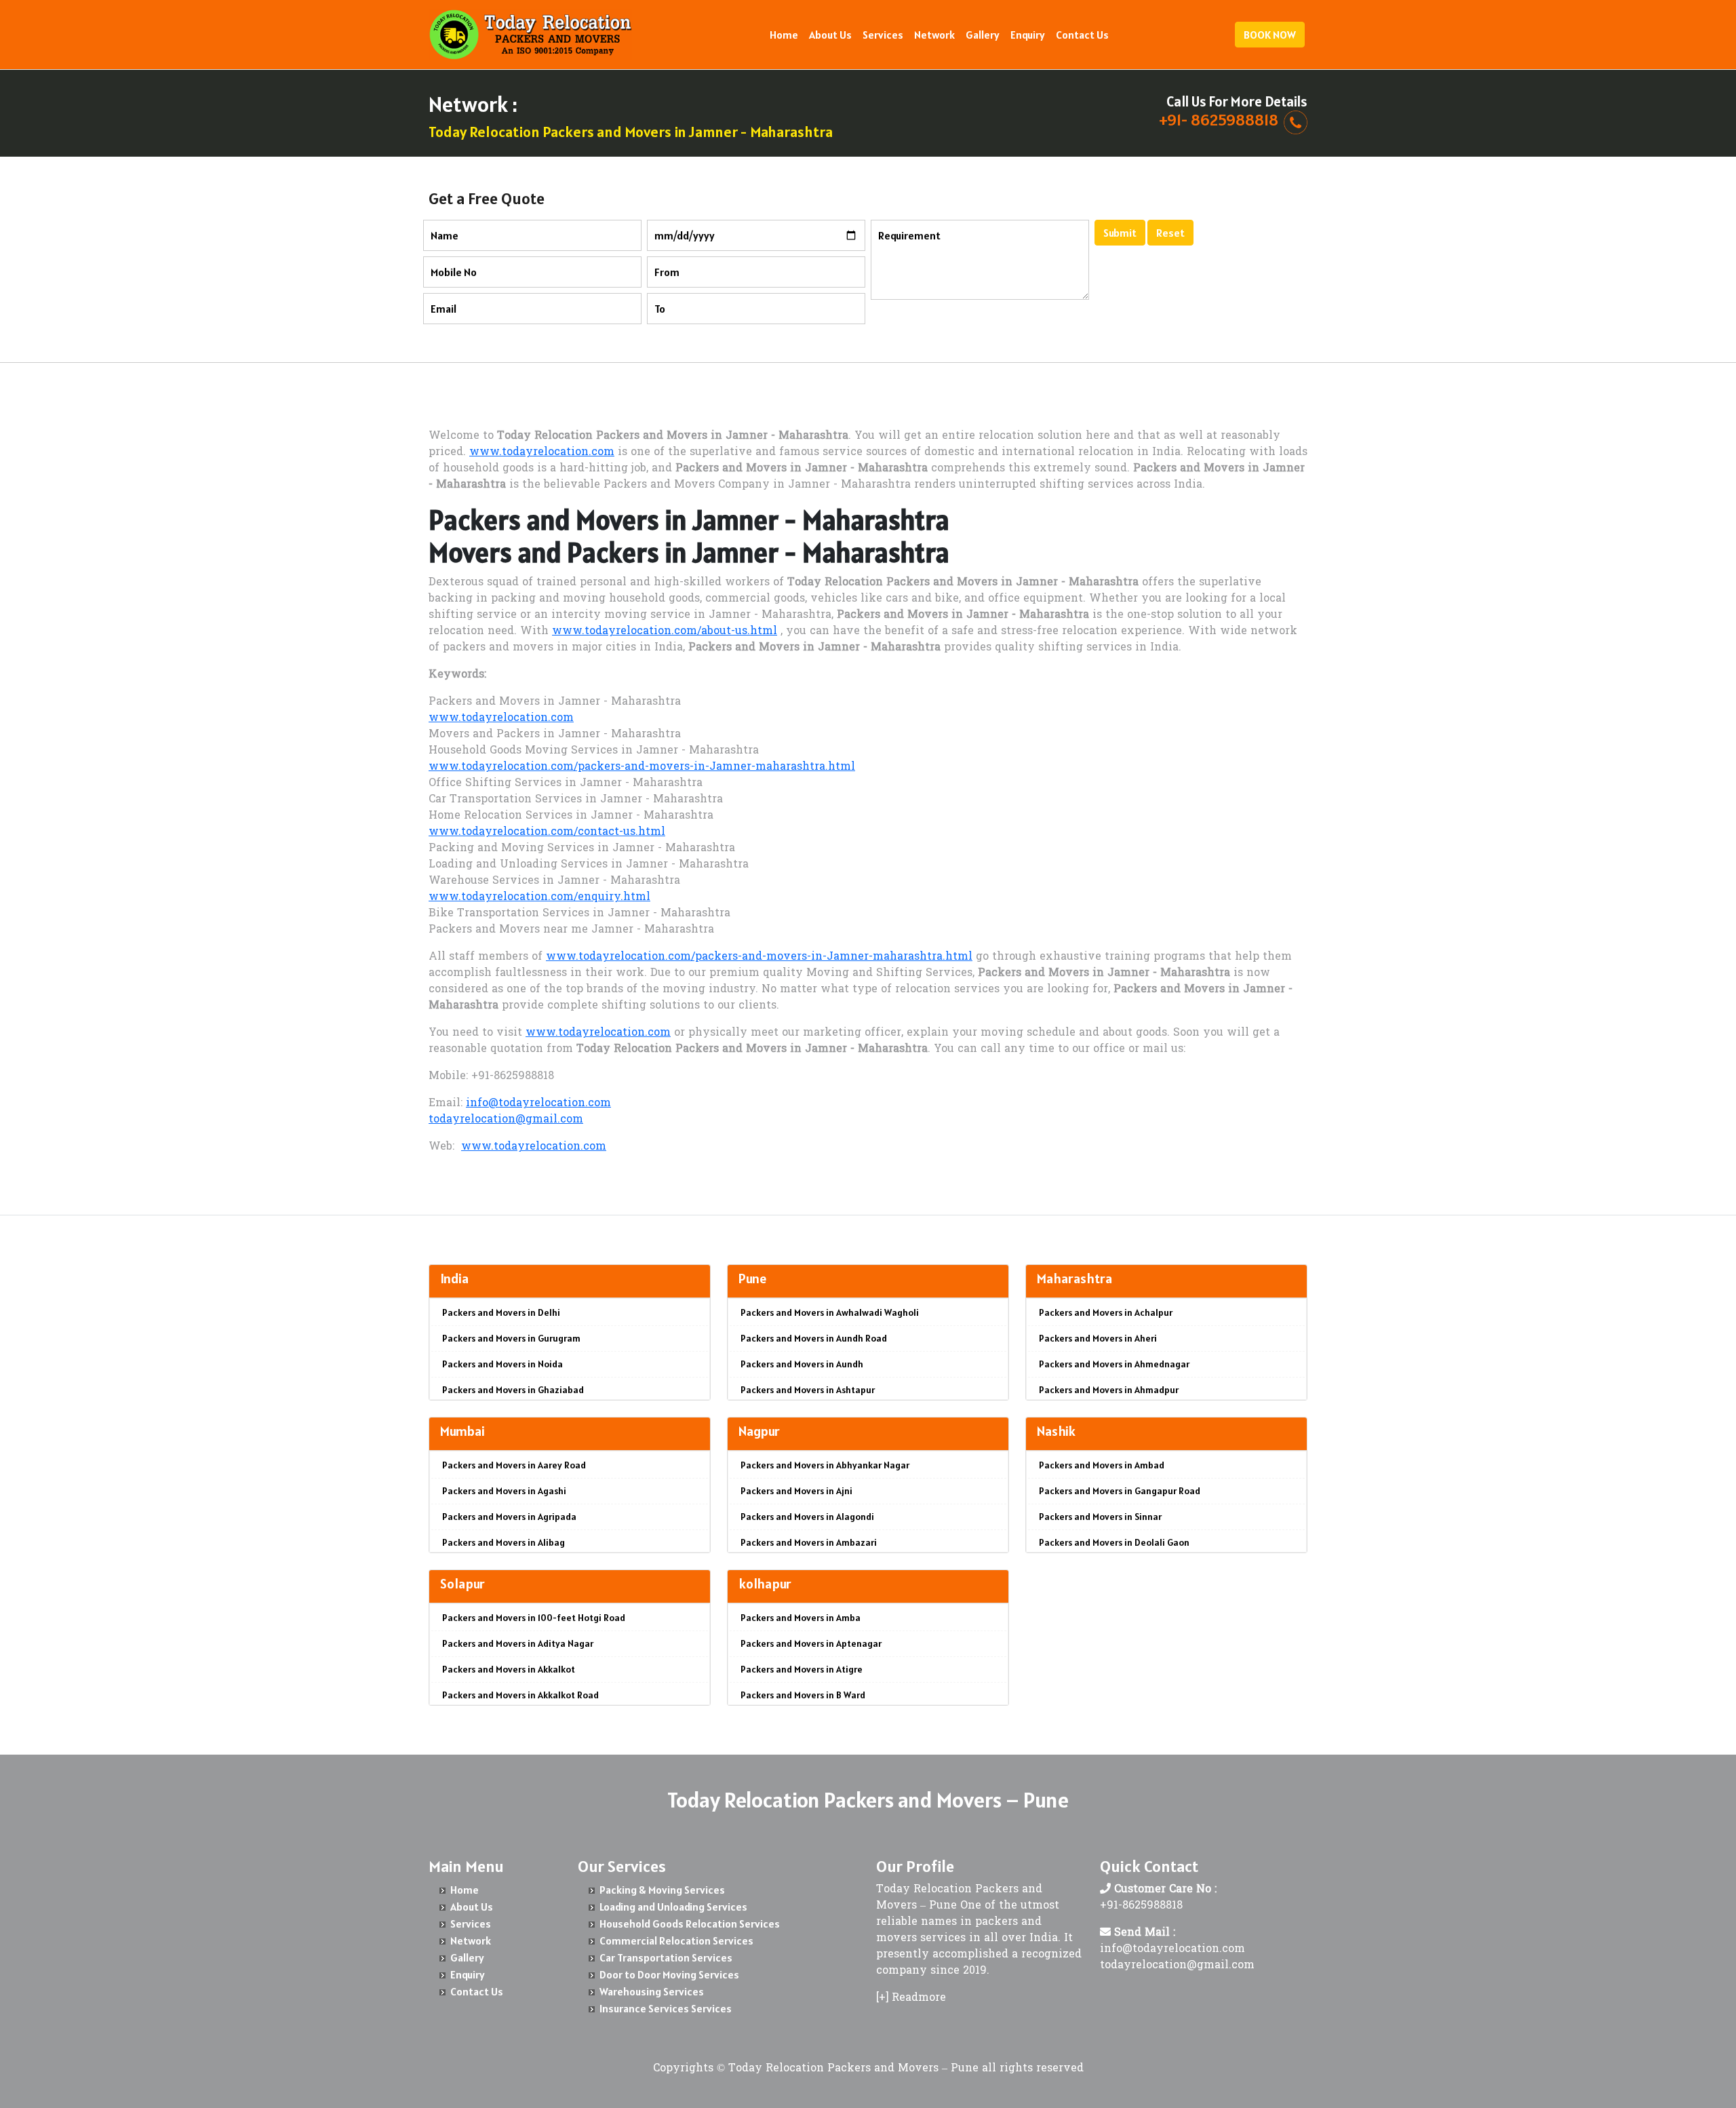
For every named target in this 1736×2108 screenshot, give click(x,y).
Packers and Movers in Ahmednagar (1114, 1364)
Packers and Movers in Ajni (796, 1491)
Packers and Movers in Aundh (802, 1364)
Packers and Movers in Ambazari (809, 1542)
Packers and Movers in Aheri (1098, 1338)
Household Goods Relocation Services (690, 1924)
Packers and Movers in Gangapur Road (1120, 1491)
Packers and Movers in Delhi (501, 1312)
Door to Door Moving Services (669, 1974)
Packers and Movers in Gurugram (511, 1338)
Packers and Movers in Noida (502, 1364)
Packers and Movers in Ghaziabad (513, 1390)
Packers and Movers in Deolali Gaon (1114, 1542)
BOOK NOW (1270, 35)
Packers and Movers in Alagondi (807, 1517)
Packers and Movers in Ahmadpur (1109, 1390)
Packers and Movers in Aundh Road (814, 1338)
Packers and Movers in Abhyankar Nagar (825, 1465)
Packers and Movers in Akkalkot (509, 1669)
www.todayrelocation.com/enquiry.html (539, 897)
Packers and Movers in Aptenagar (811, 1643)
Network (934, 35)
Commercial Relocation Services (676, 1940)
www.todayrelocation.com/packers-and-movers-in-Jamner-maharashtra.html (642, 767)
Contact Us (1082, 35)
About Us (830, 35)
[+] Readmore (911, 1998)
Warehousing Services (652, 1991)
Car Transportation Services (666, 1957)
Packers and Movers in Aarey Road (514, 1465)
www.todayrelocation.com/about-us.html (665, 631)
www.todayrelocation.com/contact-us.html (547, 832)
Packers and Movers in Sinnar (1100, 1517)
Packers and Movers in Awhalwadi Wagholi (830, 1312)
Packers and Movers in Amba (801, 1618)
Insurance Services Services (666, 2008)
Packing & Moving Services (662, 1890)
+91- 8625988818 (1219, 120)
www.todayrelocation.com (542, 452)
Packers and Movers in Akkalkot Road (520, 1695)
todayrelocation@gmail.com (506, 1120)
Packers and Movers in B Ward (803, 1695)
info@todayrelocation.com (538, 1104)
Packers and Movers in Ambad (1102, 1465)
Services (883, 35)
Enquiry (1028, 35)
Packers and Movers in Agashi (504, 1491)
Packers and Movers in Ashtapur (808, 1390)
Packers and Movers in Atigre (802, 1669)
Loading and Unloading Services (673, 1907)
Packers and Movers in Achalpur (1106, 1312)
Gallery (983, 35)
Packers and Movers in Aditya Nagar (518, 1643)
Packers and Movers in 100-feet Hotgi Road (534, 1618)
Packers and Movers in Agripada (509, 1517)
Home (784, 35)
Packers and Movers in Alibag (504, 1542)
